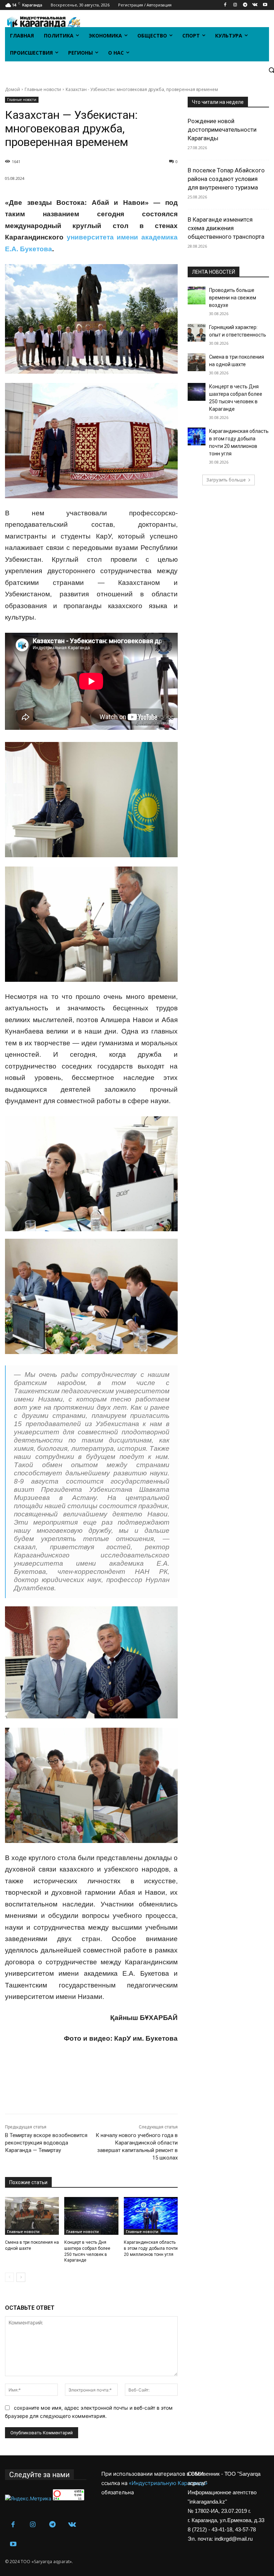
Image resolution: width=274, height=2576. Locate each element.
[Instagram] (235, 5)
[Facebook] (225, 5)
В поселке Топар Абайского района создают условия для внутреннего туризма (226, 179)
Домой (12, 89)
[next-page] (21, 2277)
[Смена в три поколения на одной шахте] (32, 2216)
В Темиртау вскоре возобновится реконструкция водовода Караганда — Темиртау (46, 2143)
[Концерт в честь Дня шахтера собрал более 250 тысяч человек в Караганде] (91, 2216)
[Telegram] (245, 5)
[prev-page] (9, 2277)
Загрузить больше (226, 480)
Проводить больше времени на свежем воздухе (233, 298)
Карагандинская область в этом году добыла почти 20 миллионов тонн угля (151, 2248)
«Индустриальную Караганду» (168, 2483)
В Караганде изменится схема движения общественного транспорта (226, 228)
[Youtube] (265, 5)
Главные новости (43, 89)
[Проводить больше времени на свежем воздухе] (197, 296)
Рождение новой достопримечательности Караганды (222, 130)
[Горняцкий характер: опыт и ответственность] (197, 333)
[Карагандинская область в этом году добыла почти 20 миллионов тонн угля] (151, 2216)
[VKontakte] (255, 5)
